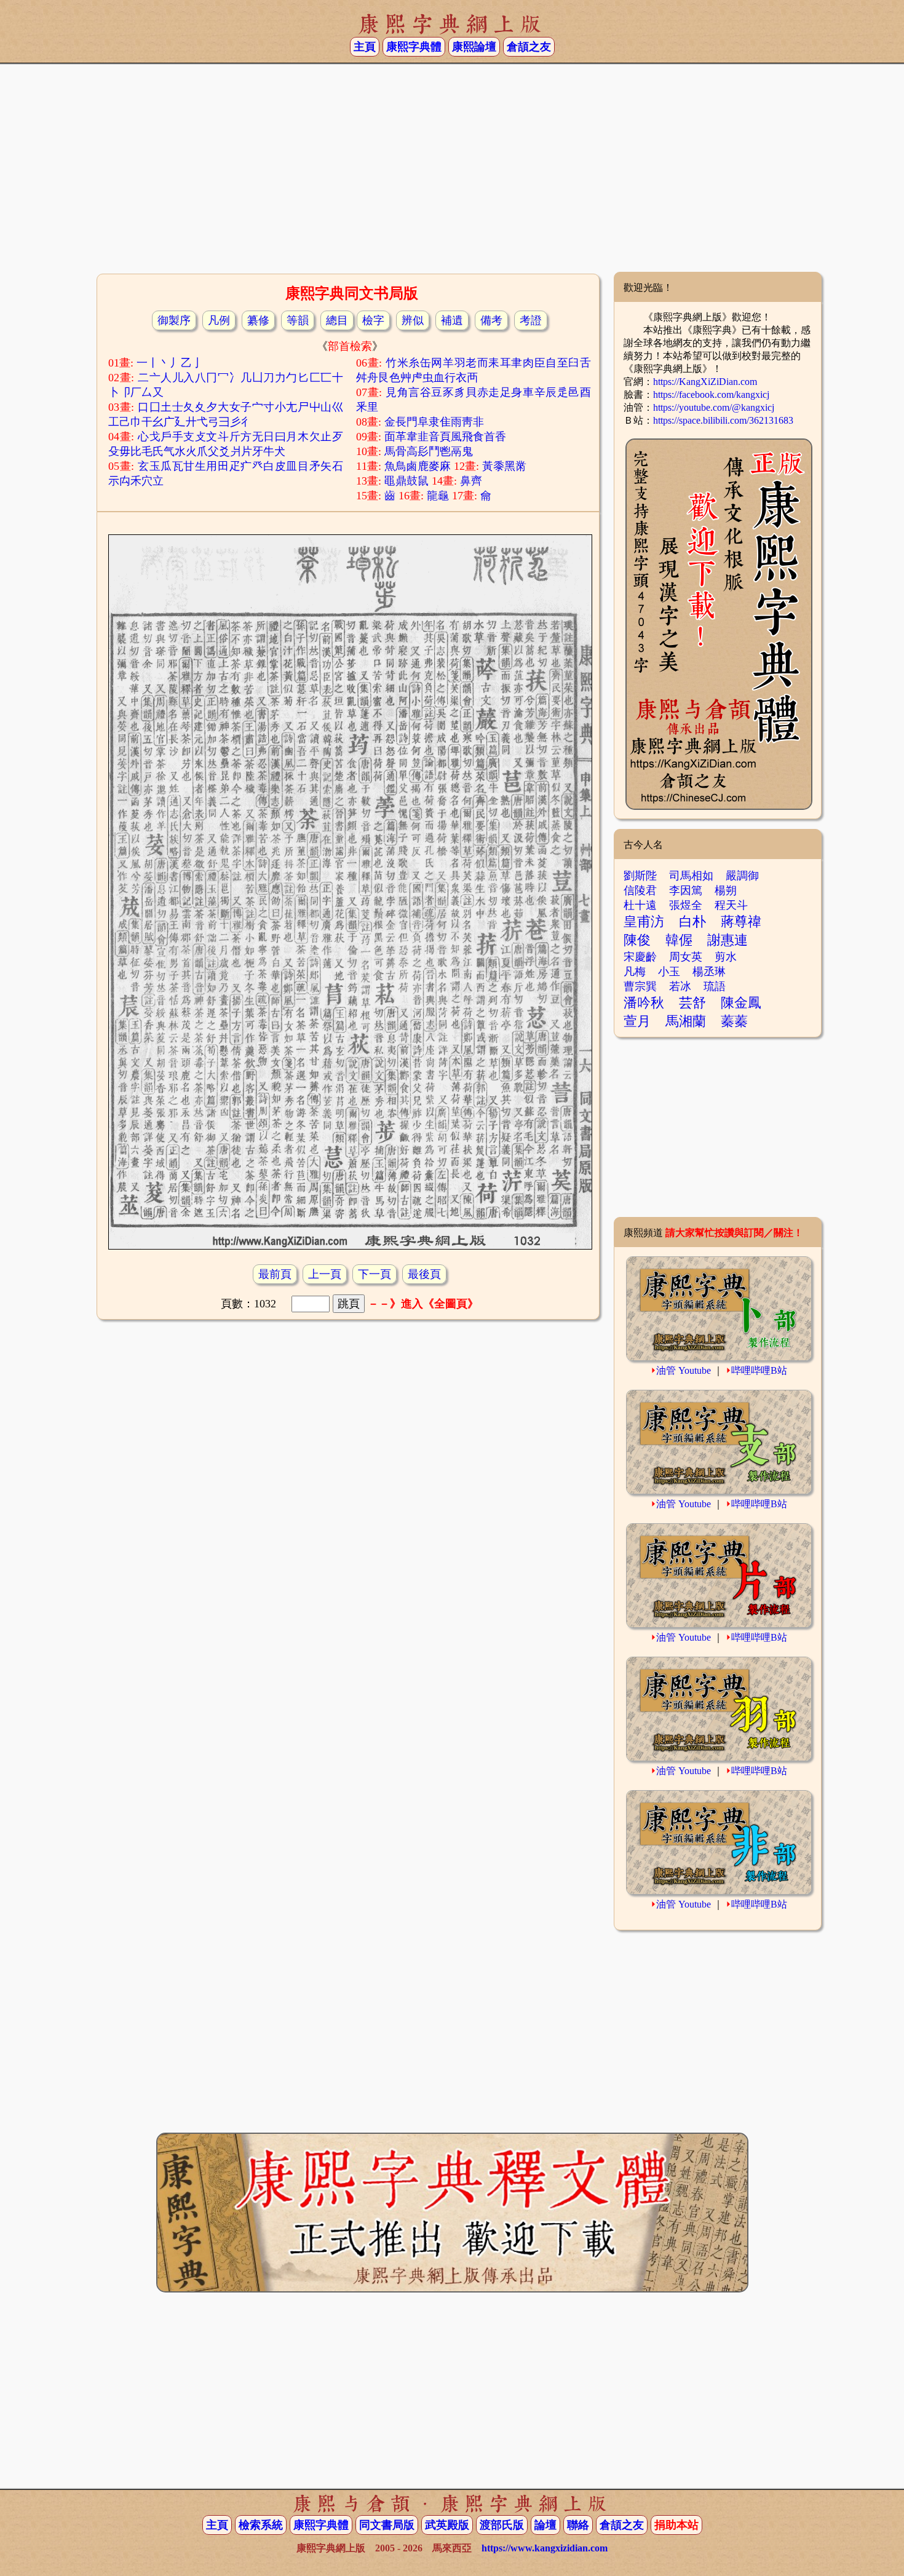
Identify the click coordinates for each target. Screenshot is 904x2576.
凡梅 (635, 972)
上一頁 (325, 1274)
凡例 (219, 320)
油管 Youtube (684, 1370)
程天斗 (731, 905)
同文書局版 (387, 2525)
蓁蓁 (734, 1021)
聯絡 (578, 2525)
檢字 (373, 320)
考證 (531, 320)
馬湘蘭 (686, 1021)
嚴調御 (742, 876)
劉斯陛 (640, 876)
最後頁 (424, 1274)
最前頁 (275, 1274)
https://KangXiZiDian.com (705, 382)
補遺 (452, 320)
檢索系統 (261, 2525)
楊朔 (726, 890)
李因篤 (686, 890)
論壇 (545, 2525)
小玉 (669, 972)
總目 (337, 320)
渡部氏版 (502, 2525)
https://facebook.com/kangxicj (711, 394)
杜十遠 (640, 905)
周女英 (686, 957)
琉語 (715, 986)
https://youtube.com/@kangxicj (714, 407)
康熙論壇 (474, 47)
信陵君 (640, 890)
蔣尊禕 (741, 921)
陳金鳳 (741, 1003)
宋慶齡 (640, 957)
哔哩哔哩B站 (759, 1370)
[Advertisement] (452, 173)
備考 (491, 320)
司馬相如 (691, 876)
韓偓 (679, 940)
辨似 (413, 320)
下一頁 (375, 1274)
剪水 (726, 957)
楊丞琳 (709, 972)
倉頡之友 (529, 47)
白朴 (692, 921)
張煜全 (686, 905)
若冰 (680, 986)
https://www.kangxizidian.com (545, 2548)
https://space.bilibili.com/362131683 (723, 420)
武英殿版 (447, 2525)
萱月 (637, 1021)
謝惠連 (728, 940)
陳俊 (637, 940)
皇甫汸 (644, 921)
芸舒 (692, 1003)
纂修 (258, 320)
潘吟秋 (644, 1003)
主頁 (365, 47)
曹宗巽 (640, 986)
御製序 (174, 320)
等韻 (298, 320)
